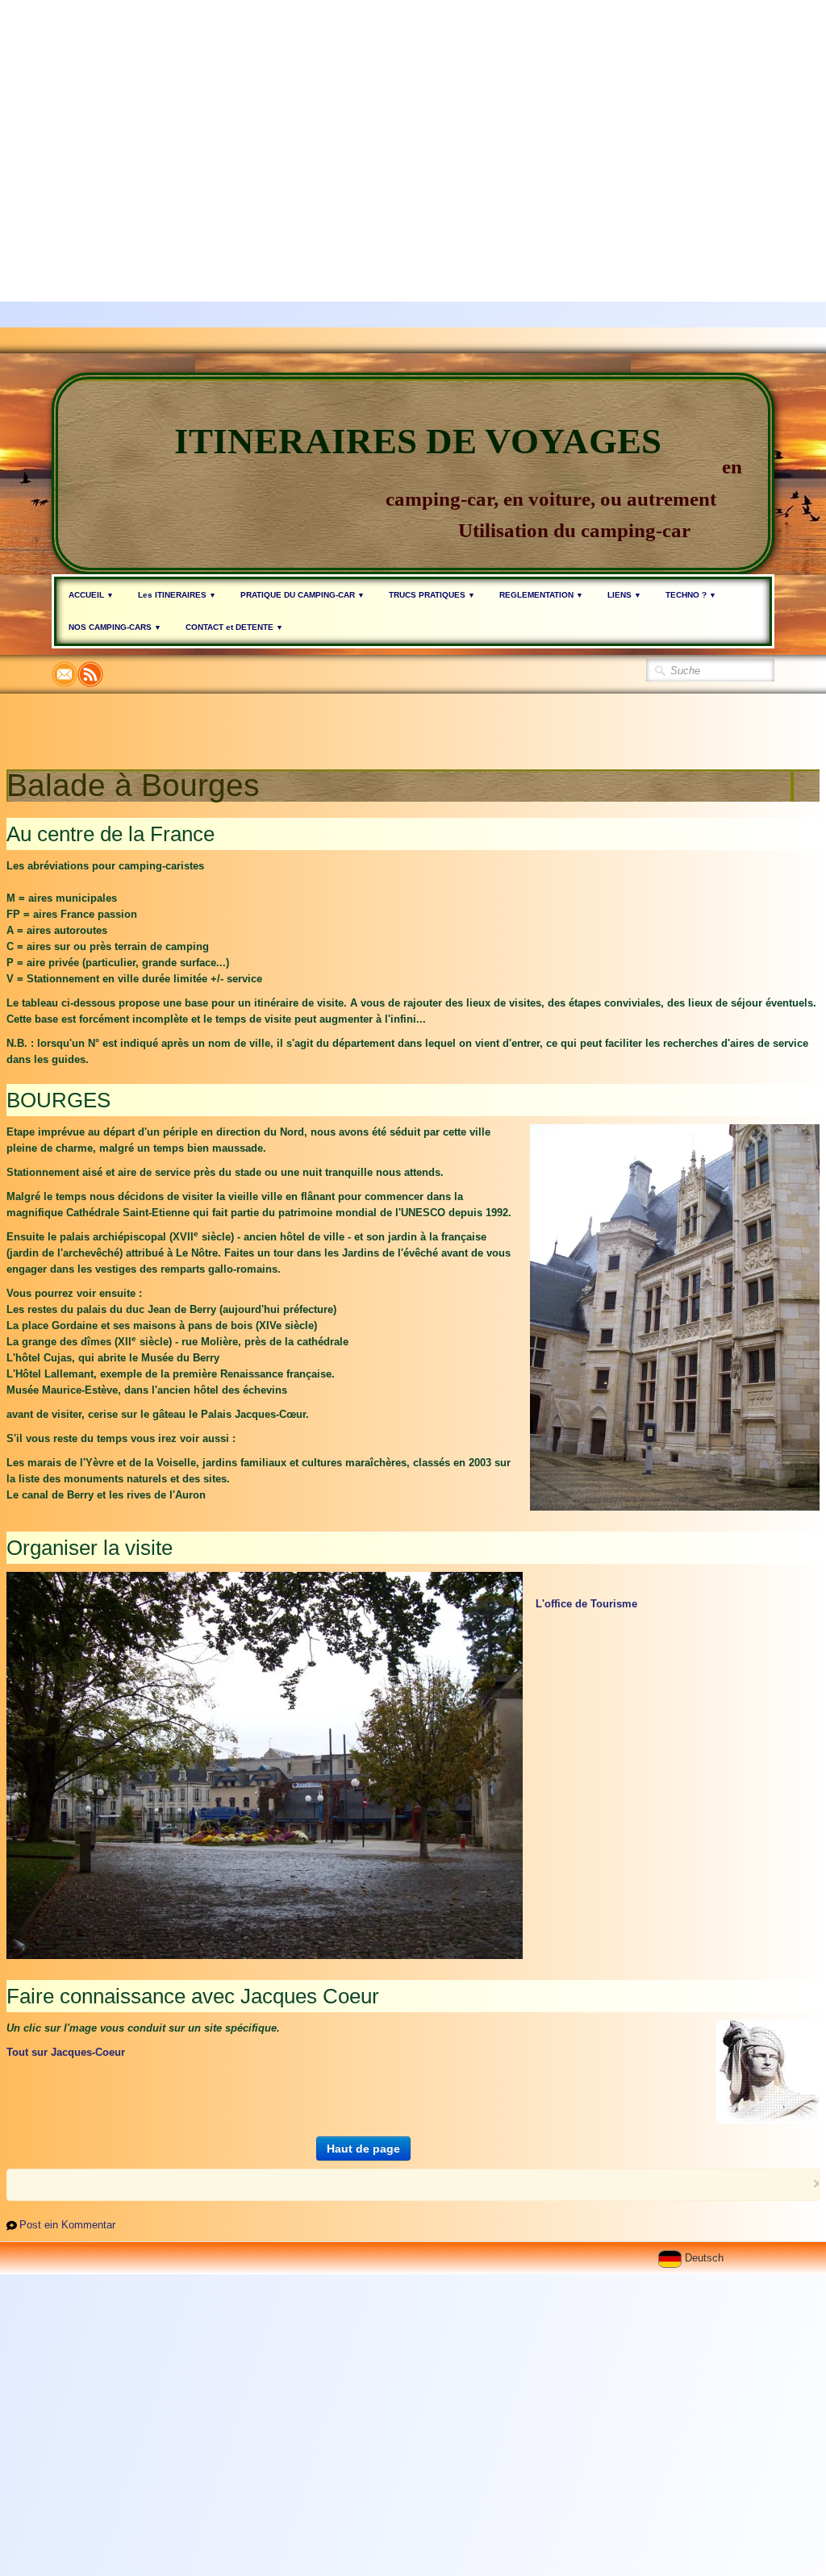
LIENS (624, 595)
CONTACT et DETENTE (234, 627)
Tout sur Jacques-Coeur (66, 2052)
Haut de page (363, 2149)
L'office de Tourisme (586, 1604)
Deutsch (706, 2258)
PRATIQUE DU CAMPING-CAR (302, 595)
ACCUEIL (91, 595)
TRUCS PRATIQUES (432, 595)
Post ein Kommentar (67, 2225)
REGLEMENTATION (541, 595)
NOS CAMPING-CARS (115, 627)
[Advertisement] (407, 113)
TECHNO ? (691, 595)
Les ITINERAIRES (177, 595)
